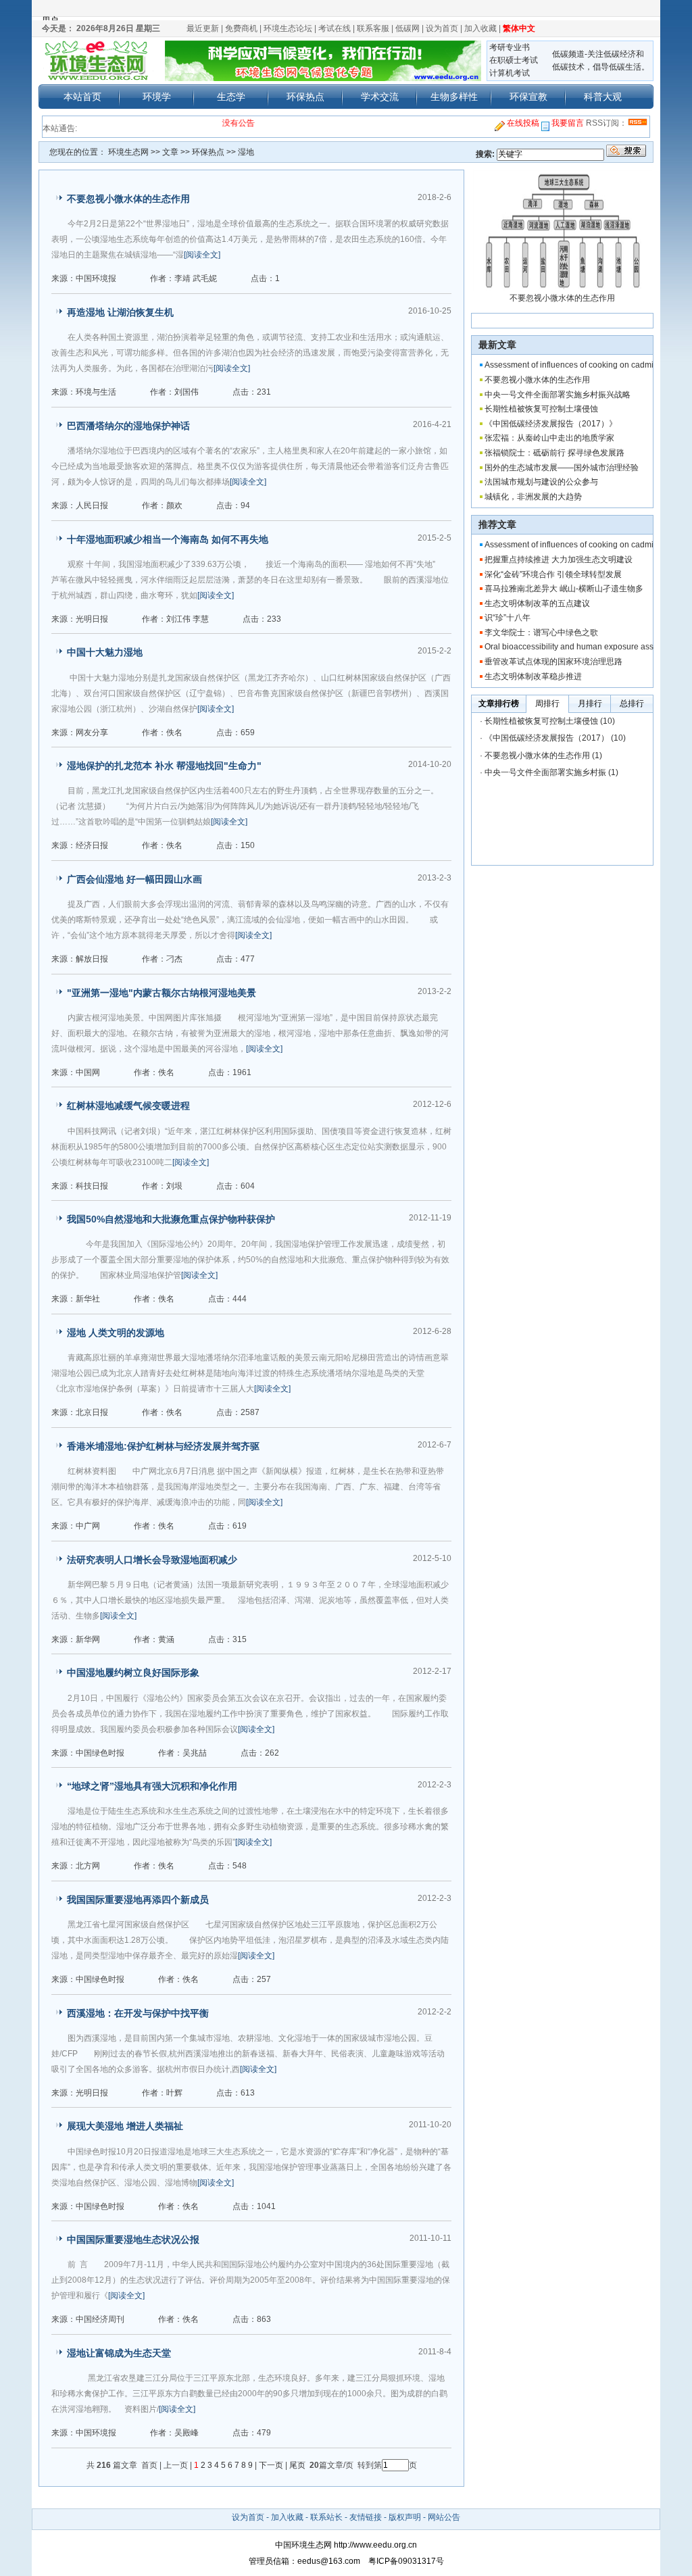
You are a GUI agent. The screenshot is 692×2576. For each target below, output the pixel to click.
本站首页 (82, 97)
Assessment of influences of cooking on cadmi (569, 365)
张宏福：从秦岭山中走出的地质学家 (549, 438)
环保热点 (305, 97)
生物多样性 (454, 97)
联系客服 (373, 28)
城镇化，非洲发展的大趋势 (533, 497)
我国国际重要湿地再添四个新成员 (138, 1900)
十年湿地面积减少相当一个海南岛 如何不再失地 (168, 539)
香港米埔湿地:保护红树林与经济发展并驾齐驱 (163, 1446)
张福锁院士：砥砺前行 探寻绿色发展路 (554, 453)
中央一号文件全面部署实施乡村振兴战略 (558, 395)
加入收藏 (480, 28)
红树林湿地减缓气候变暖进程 (128, 1106)
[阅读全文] (202, 255)
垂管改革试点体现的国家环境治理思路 (553, 662)
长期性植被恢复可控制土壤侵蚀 (541, 409)
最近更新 (203, 28)
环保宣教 (528, 97)
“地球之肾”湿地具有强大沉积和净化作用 (152, 1786)
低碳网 (407, 28)
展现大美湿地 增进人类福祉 (125, 2126)
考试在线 (335, 28)
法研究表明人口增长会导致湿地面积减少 (152, 1560)
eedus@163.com (329, 2561)
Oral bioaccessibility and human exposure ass (569, 647)
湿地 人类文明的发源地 (116, 1333)
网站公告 (444, 2517)
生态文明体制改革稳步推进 (533, 676)
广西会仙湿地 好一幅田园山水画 (134, 879)
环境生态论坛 (288, 28)
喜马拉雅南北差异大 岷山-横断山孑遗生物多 (564, 589)
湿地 (246, 152)
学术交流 (380, 97)
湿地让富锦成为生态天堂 (119, 2353)
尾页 (298, 2465)
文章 (170, 152)
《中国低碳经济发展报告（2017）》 (551, 424)
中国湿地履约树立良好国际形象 (133, 1673)
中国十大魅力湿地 (105, 652)
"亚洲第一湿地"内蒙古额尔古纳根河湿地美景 (162, 993)
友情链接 (366, 2517)
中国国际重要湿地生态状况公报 (133, 2239)
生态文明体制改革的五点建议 (537, 603)
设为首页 (442, 28)
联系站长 (326, 2517)
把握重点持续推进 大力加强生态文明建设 (559, 560)
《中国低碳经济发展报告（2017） (547, 738)
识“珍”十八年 (508, 618)
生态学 (231, 97)
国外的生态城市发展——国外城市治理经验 (562, 468)
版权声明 (405, 2517)
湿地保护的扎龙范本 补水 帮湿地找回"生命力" (164, 766)
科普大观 (603, 97)
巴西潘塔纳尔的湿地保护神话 (128, 426)
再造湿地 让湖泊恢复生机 (120, 312)
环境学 (157, 97)
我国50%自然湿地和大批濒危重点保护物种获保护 (171, 1219)
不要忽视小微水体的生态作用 (128, 199)
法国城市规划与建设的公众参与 (541, 482)
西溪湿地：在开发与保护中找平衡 (138, 2013)
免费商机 (241, 28)
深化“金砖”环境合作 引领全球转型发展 (553, 574)
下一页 (271, 2465)
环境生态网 (128, 152)
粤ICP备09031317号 (402, 2561)
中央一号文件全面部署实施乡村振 (545, 772)
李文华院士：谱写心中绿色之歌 (541, 633)
